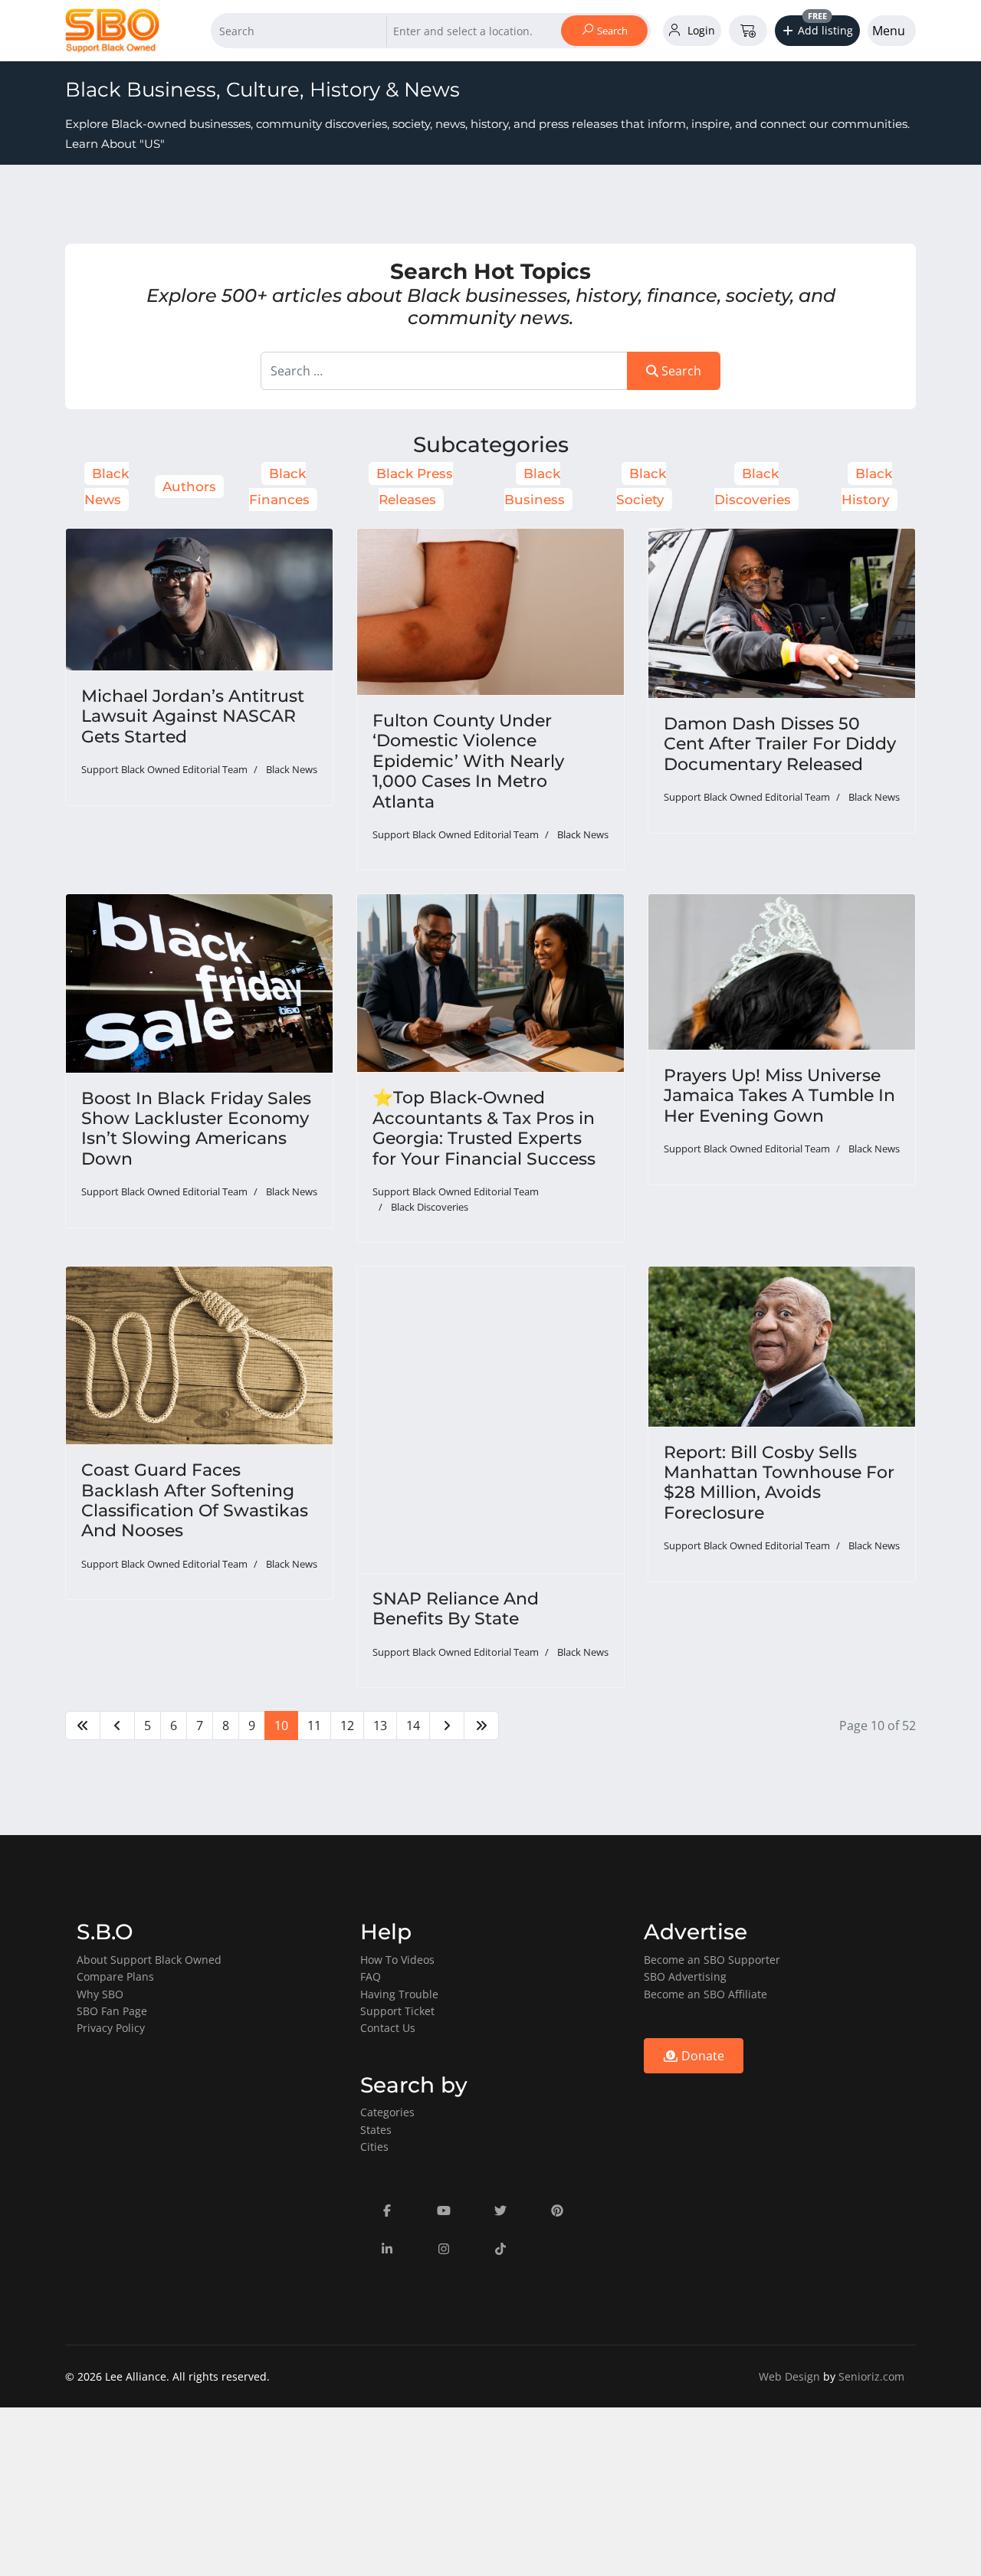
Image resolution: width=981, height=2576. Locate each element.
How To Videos (397, 1960)
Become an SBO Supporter (712, 1960)
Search (611, 31)
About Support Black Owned (149, 1960)
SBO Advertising (685, 1976)
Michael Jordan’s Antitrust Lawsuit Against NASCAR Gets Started (193, 716)
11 (314, 1726)
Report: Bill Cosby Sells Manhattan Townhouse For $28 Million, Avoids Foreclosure (779, 1483)
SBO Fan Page (112, 2011)
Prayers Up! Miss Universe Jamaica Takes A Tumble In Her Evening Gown (779, 1096)
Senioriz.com (871, 2376)
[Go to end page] (481, 1726)
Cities (374, 2147)
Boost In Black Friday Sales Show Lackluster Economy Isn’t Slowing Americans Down (196, 1129)
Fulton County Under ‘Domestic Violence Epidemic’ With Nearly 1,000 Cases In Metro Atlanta (468, 761)
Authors (189, 487)
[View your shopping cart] (748, 31)
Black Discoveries (430, 1207)
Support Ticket (397, 2011)
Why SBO (100, 1994)
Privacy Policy (111, 2028)
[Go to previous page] (117, 1726)
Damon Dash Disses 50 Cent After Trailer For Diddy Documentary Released (780, 744)
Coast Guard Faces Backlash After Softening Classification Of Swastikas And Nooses (195, 1500)
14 (413, 1726)
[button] (818, 31)
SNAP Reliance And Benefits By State (456, 1609)
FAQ (371, 1976)
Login (700, 30)
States (376, 2130)
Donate (701, 2056)
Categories (387, 2112)
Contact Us (388, 2028)
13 (380, 1726)
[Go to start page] (83, 1726)
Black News (292, 769)
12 (347, 1726)
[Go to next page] (447, 1726)
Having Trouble (399, 1994)
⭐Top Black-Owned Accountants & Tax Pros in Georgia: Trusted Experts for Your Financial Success (484, 1128)
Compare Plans (115, 1976)
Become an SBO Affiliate (705, 1994)
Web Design (789, 2376)
